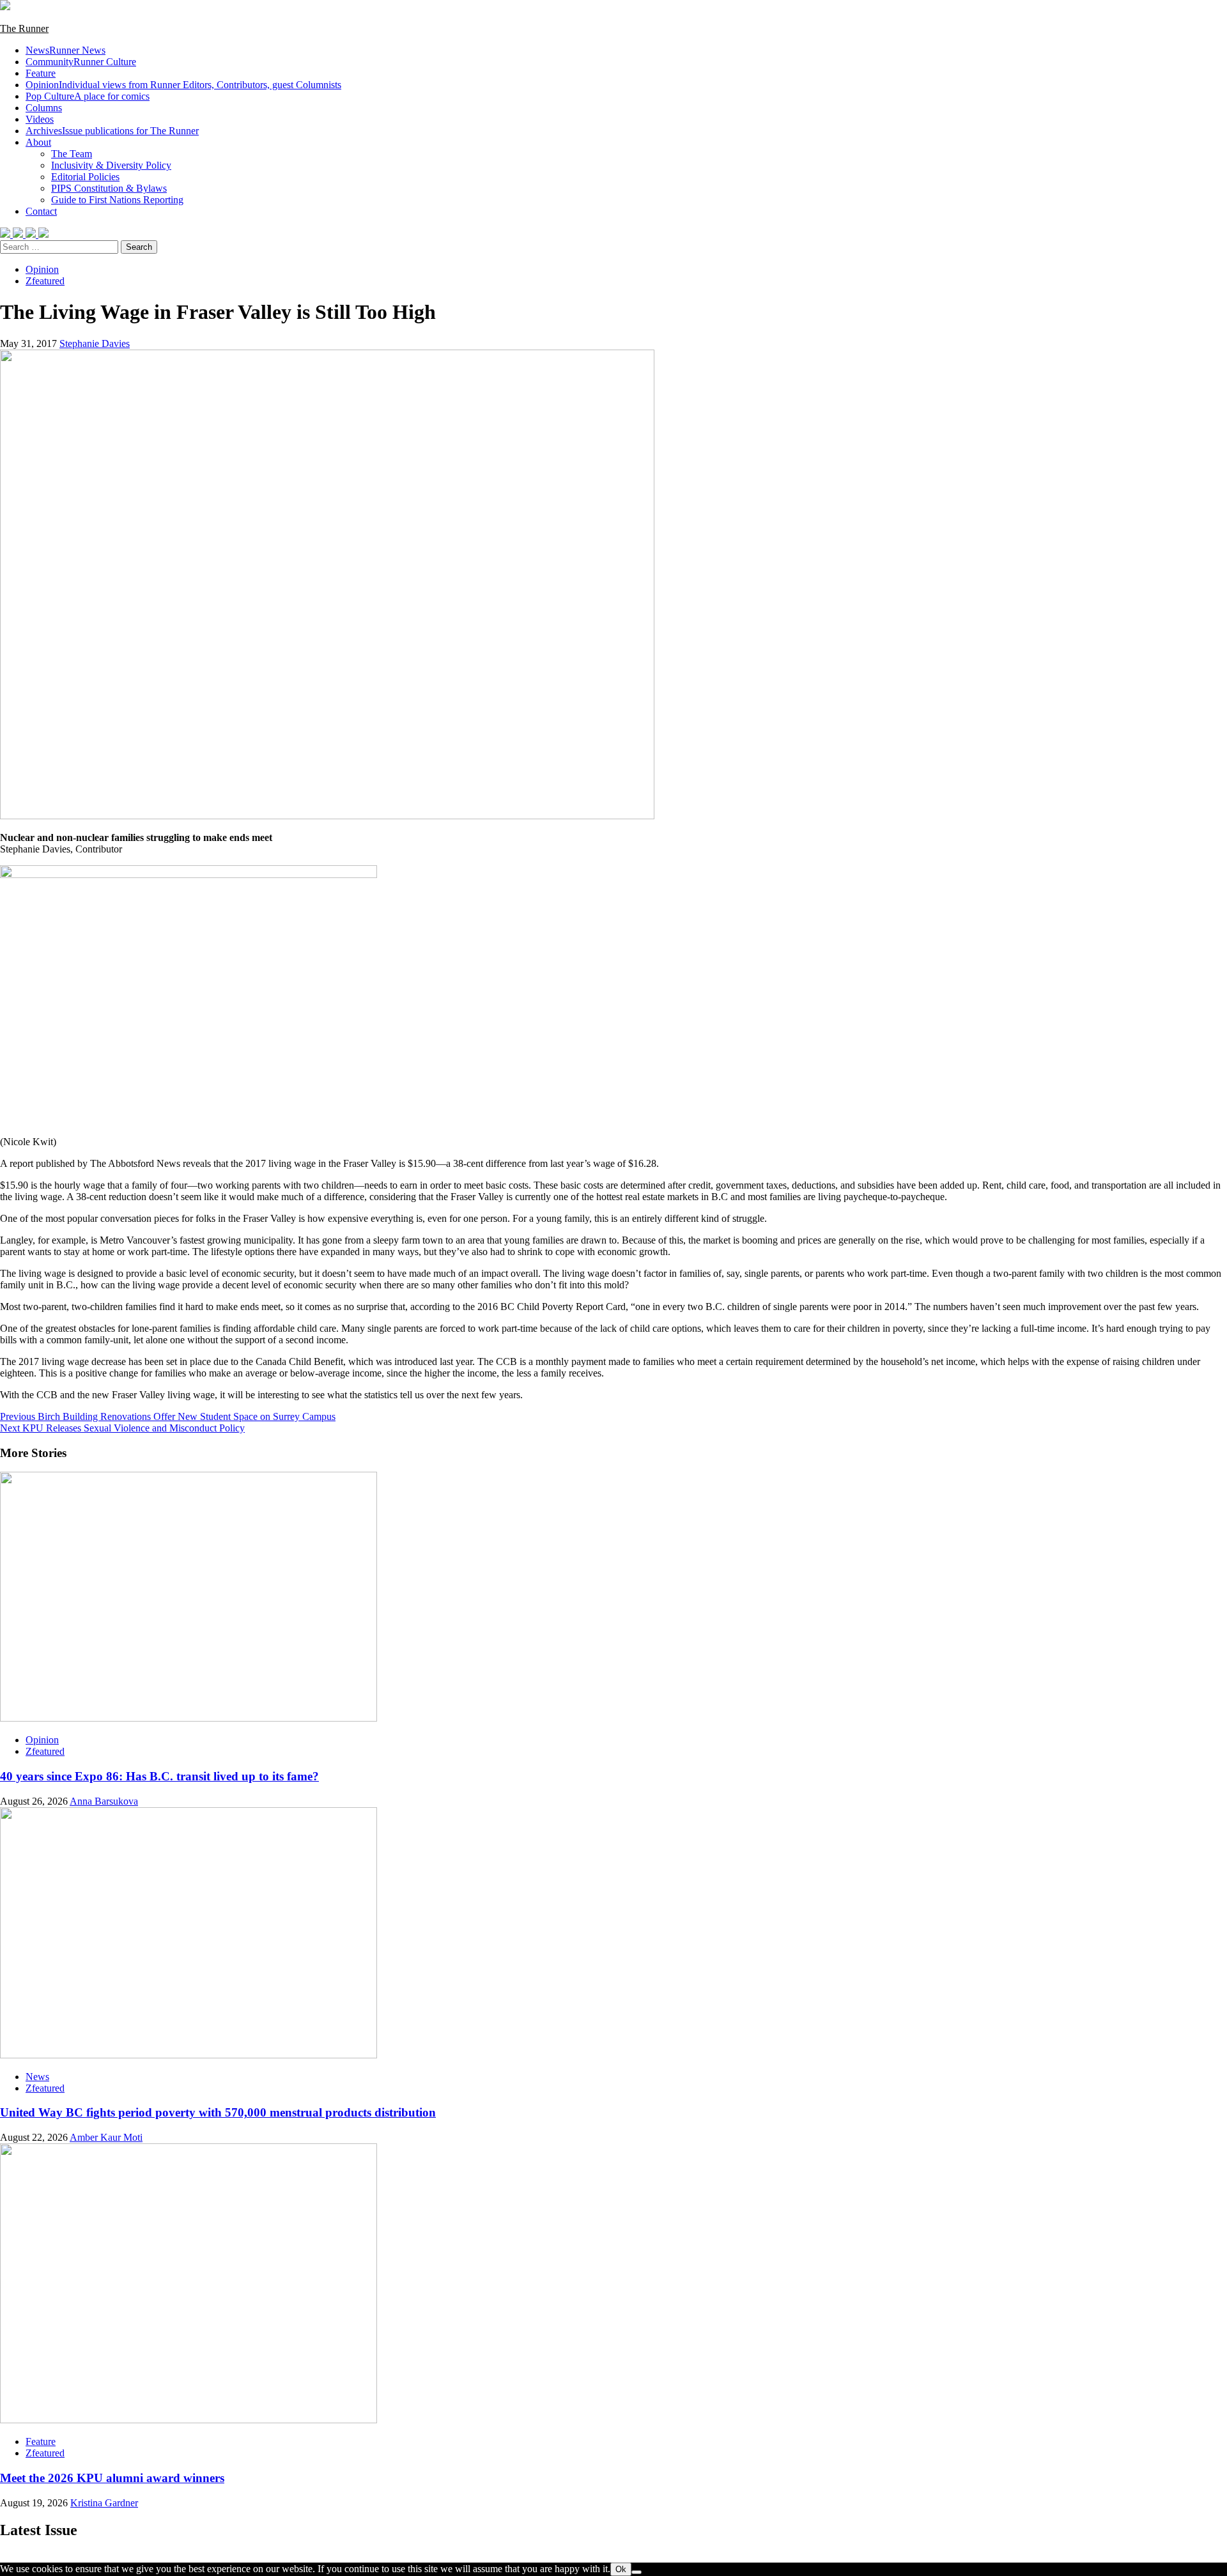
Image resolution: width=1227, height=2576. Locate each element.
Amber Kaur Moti (106, 2137)
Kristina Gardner (104, 2503)
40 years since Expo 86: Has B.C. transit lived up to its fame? (159, 1776)
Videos (40, 119)
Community (81, 62)
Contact (41, 211)
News (66, 50)
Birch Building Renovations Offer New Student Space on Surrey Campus (168, 1416)
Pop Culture (88, 96)
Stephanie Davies (95, 343)
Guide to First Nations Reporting (117, 200)
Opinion (183, 85)
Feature (41, 73)
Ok (621, 2569)
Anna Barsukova (104, 1801)
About (38, 142)
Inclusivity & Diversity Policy (111, 165)
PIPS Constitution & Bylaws (109, 188)
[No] (637, 2572)
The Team (72, 154)
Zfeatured (45, 281)
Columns (44, 108)
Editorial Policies (85, 177)
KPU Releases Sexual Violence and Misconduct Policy (122, 1428)
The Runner (24, 28)
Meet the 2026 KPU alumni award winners (112, 2478)
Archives (112, 131)
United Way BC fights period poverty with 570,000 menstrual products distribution (218, 2112)
